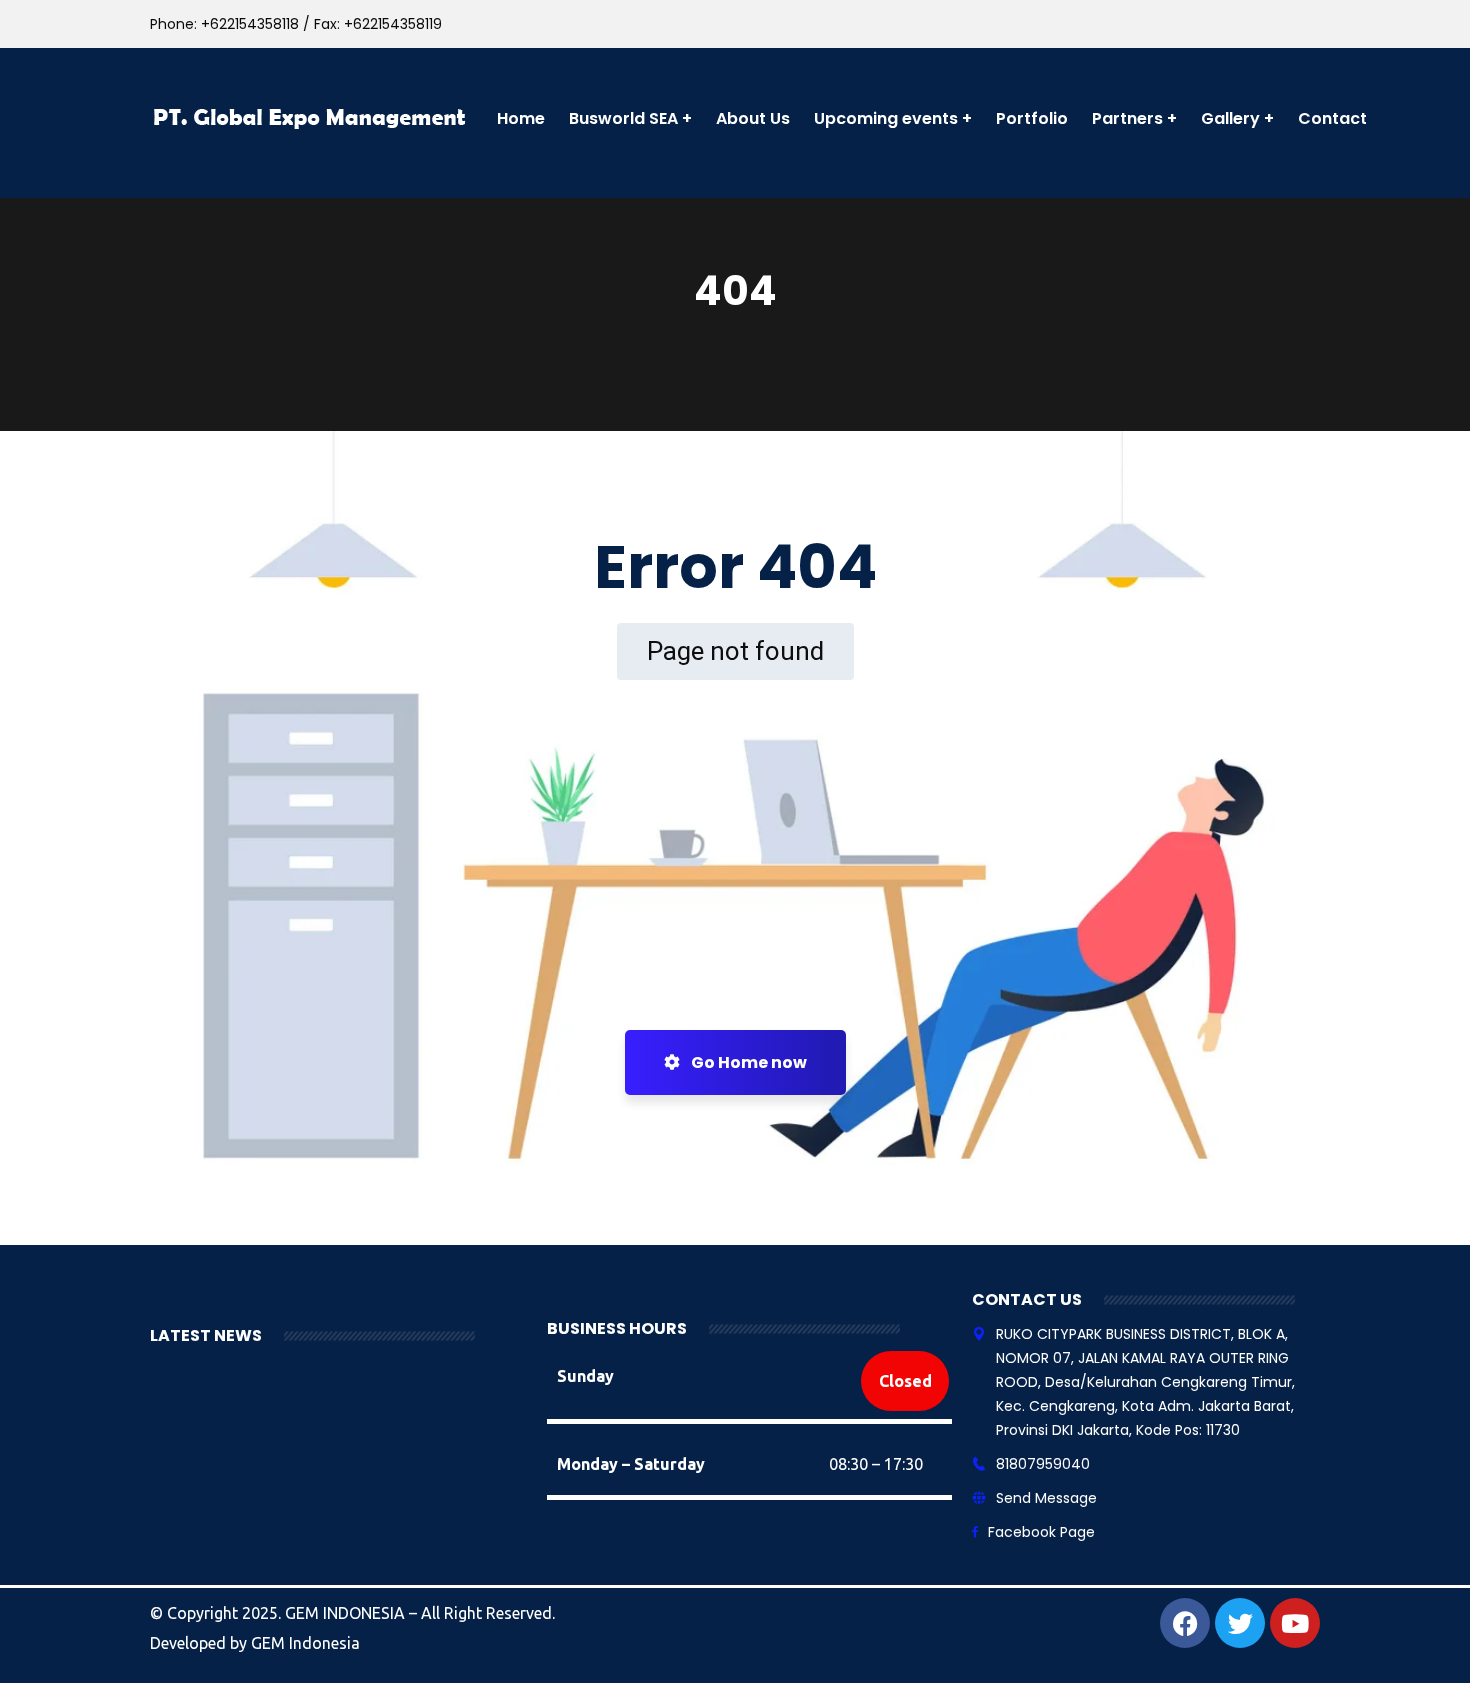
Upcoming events (886, 118)
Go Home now (747, 1062)
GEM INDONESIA (347, 1613)
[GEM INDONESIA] (311, 118)
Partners (1127, 118)
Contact (1332, 118)
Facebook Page (1041, 1532)
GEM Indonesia (305, 1643)
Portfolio (1032, 118)
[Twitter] (1240, 1623)
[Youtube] (1295, 1623)
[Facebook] (1185, 1623)
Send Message (1046, 1498)
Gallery (1230, 118)
